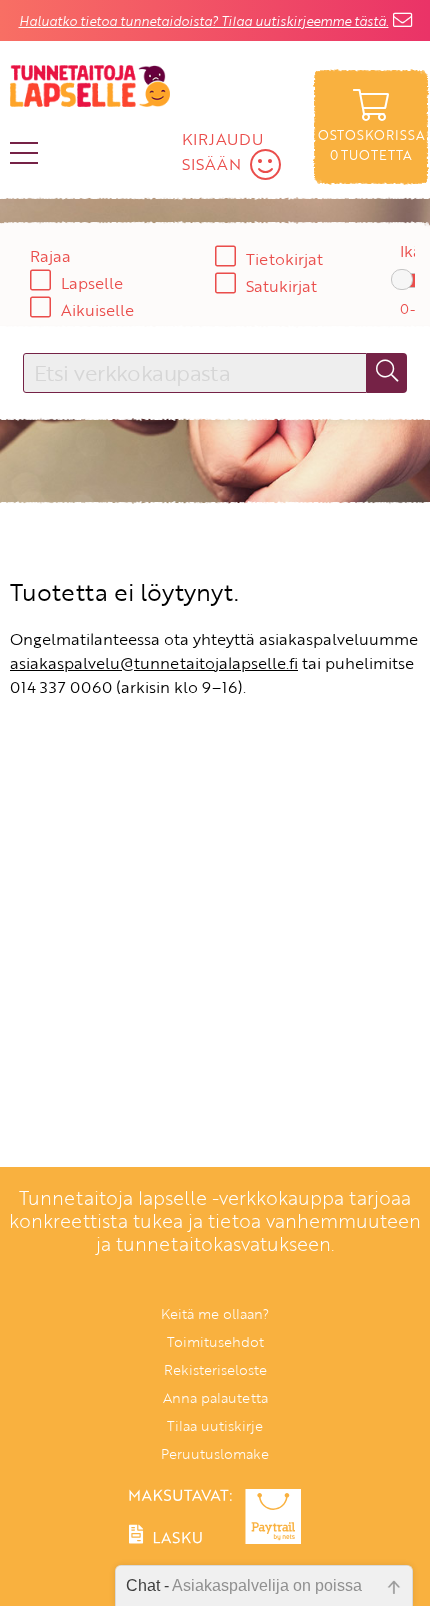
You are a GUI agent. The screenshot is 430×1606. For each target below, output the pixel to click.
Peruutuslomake (215, 1453)
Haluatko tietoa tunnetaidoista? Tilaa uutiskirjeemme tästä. (204, 21)
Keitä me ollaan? (215, 1313)
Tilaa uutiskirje (215, 1425)
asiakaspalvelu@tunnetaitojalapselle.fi (154, 663)
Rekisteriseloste (215, 1369)
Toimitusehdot (215, 1341)
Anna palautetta (215, 1397)
